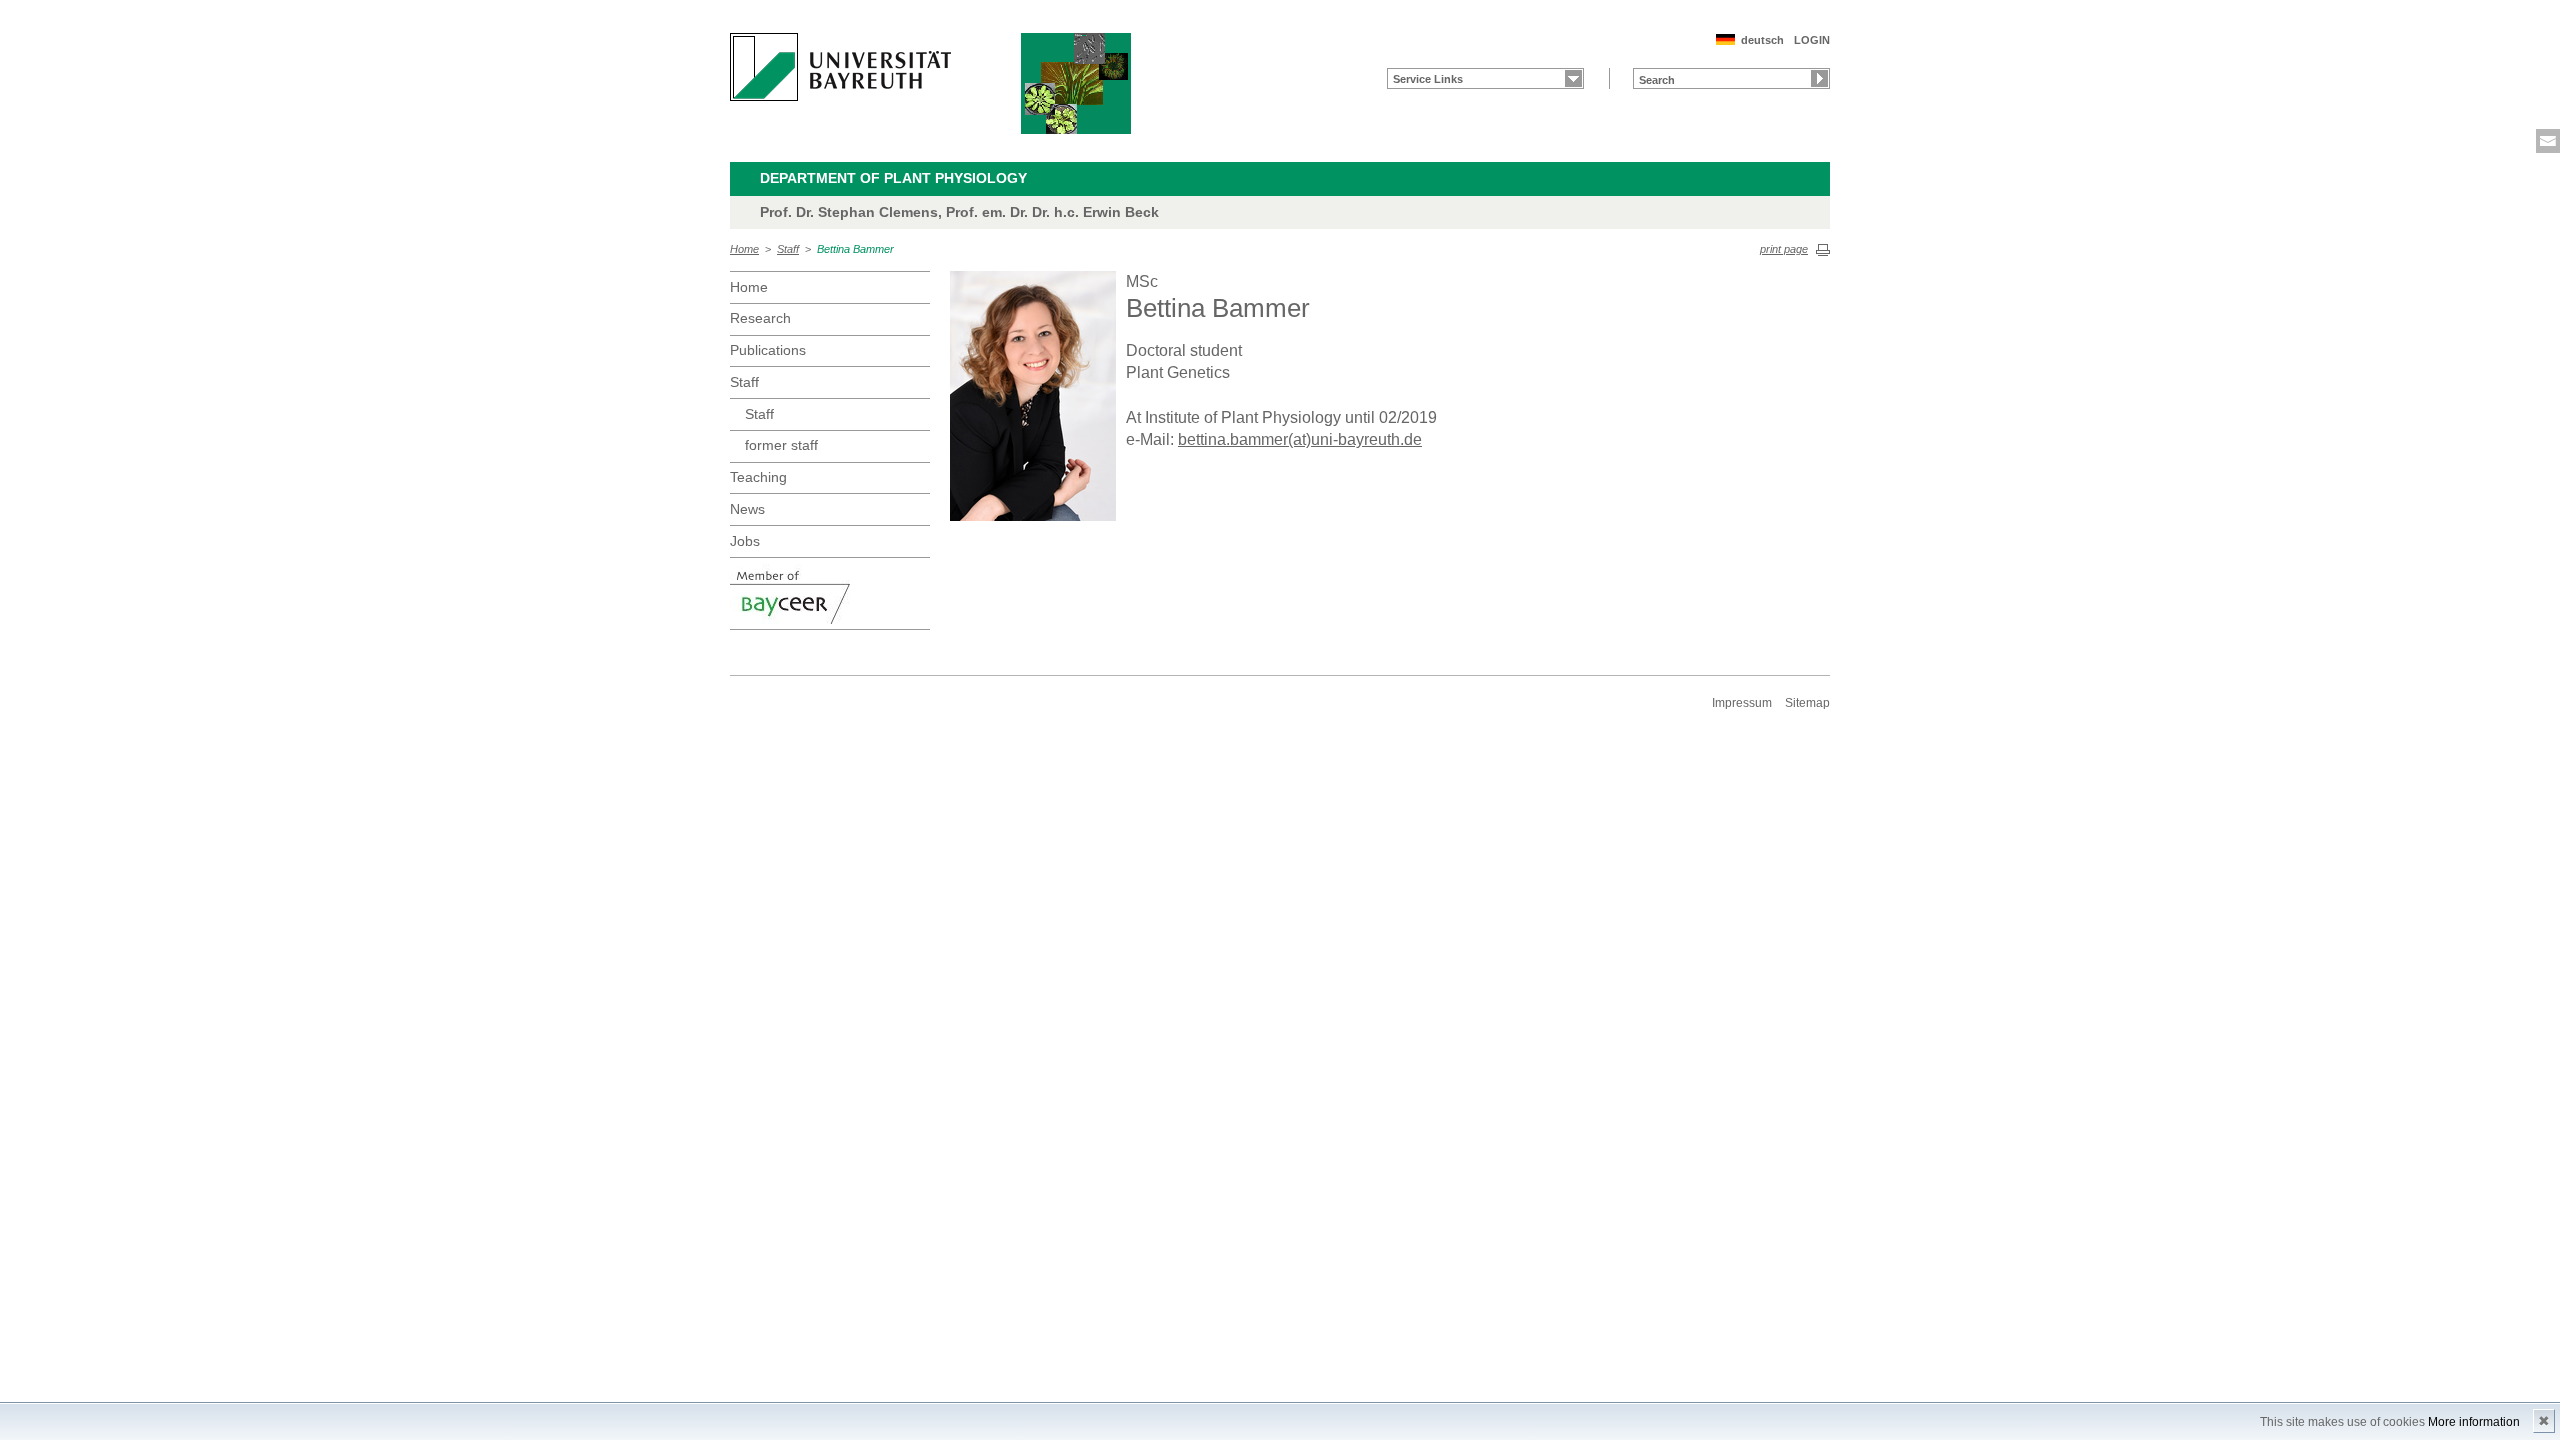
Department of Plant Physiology (893, 178)
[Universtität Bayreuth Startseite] (840, 67)
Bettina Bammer (855, 249)
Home (744, 249)
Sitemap (1807, 703)
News (747, 509)
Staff (788, 249)
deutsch (1762, 40)
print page (1784, 249)
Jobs (745, 541)
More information (2474, 1422)
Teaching (758, 477)
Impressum (1742, 703)
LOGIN (1812, 40)
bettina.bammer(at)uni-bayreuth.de (1300, 439)
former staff (781, 445)
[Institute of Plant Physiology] (1076, 83)
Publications (768, 350)
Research (760, 318)
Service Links (1428, 79)
